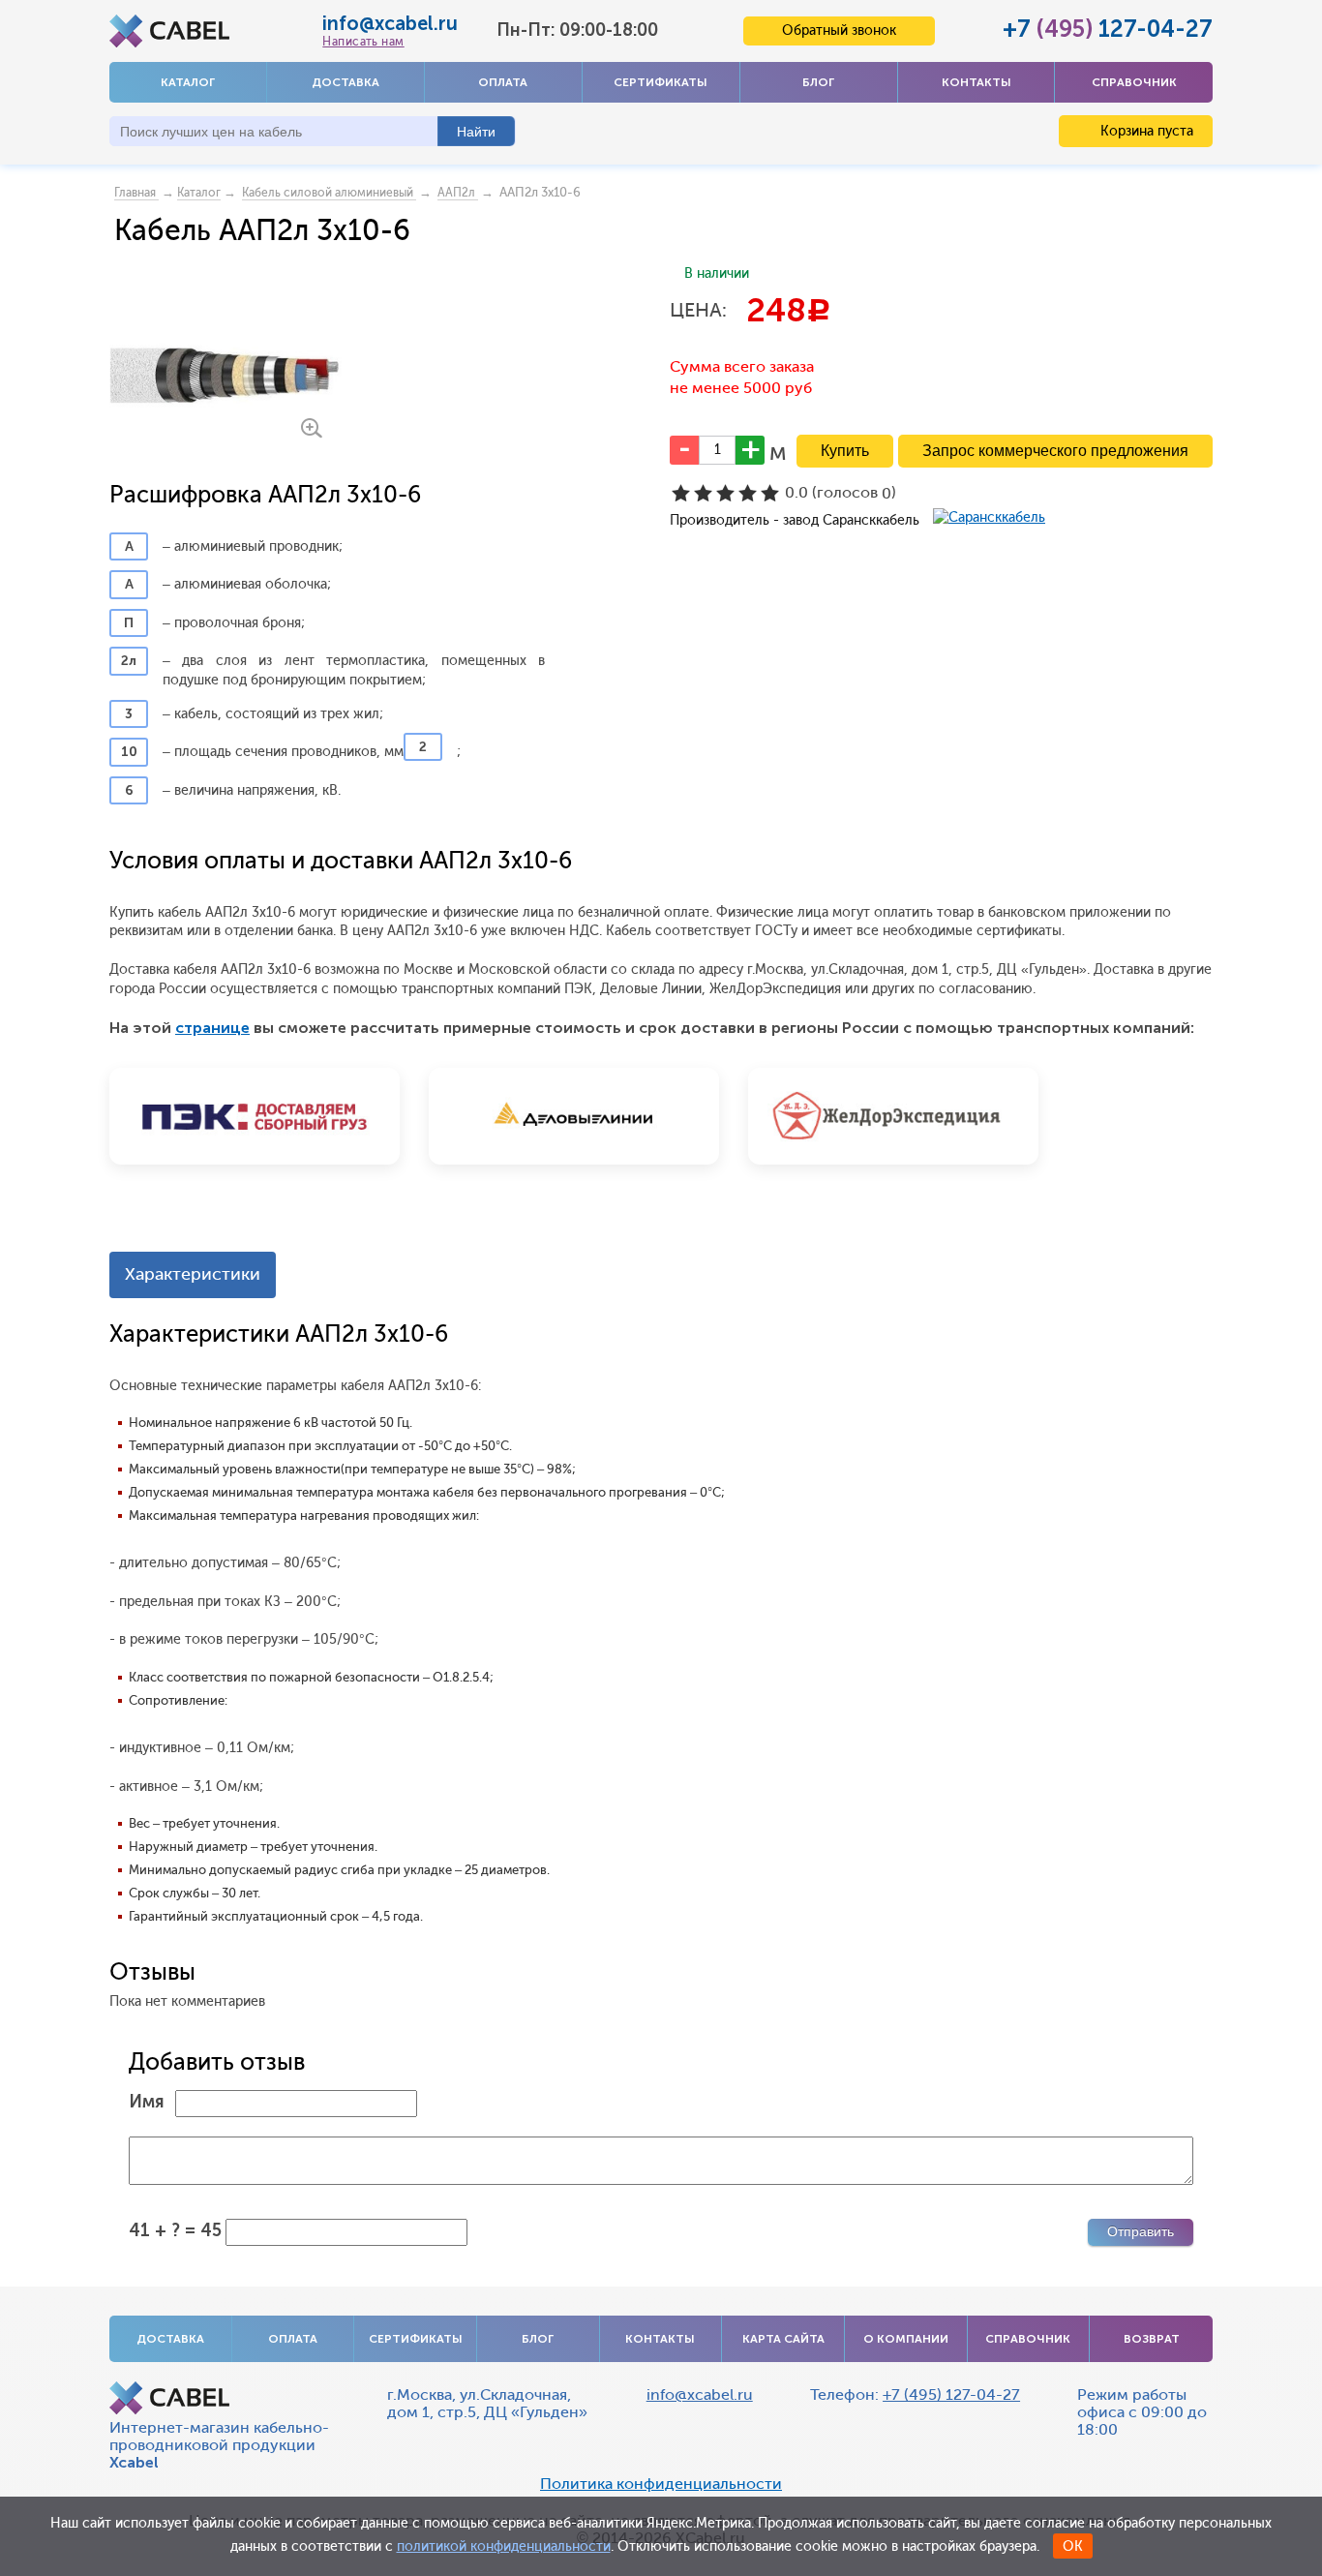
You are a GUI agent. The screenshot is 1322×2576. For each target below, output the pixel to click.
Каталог (188, 82)
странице (212, 1028)
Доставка (346, 82)
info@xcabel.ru (390, 23)
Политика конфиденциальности (661, 2484)
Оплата (503, 82)
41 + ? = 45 (175, 2230)
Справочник (1134, 82)
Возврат (1152, 2339)
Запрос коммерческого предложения (1055, 451)
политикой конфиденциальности (504, 2546)
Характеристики (193, 1274)
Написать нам (363, 42)
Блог (818, 82)
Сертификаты (661, 82)
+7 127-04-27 (1108, 29)
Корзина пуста (1145, 131)
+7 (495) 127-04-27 (951, 2394)
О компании (906, 2339)
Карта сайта (783, 2339)
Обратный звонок (839, 30)
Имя (147, 2102)
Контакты (976, 82)
